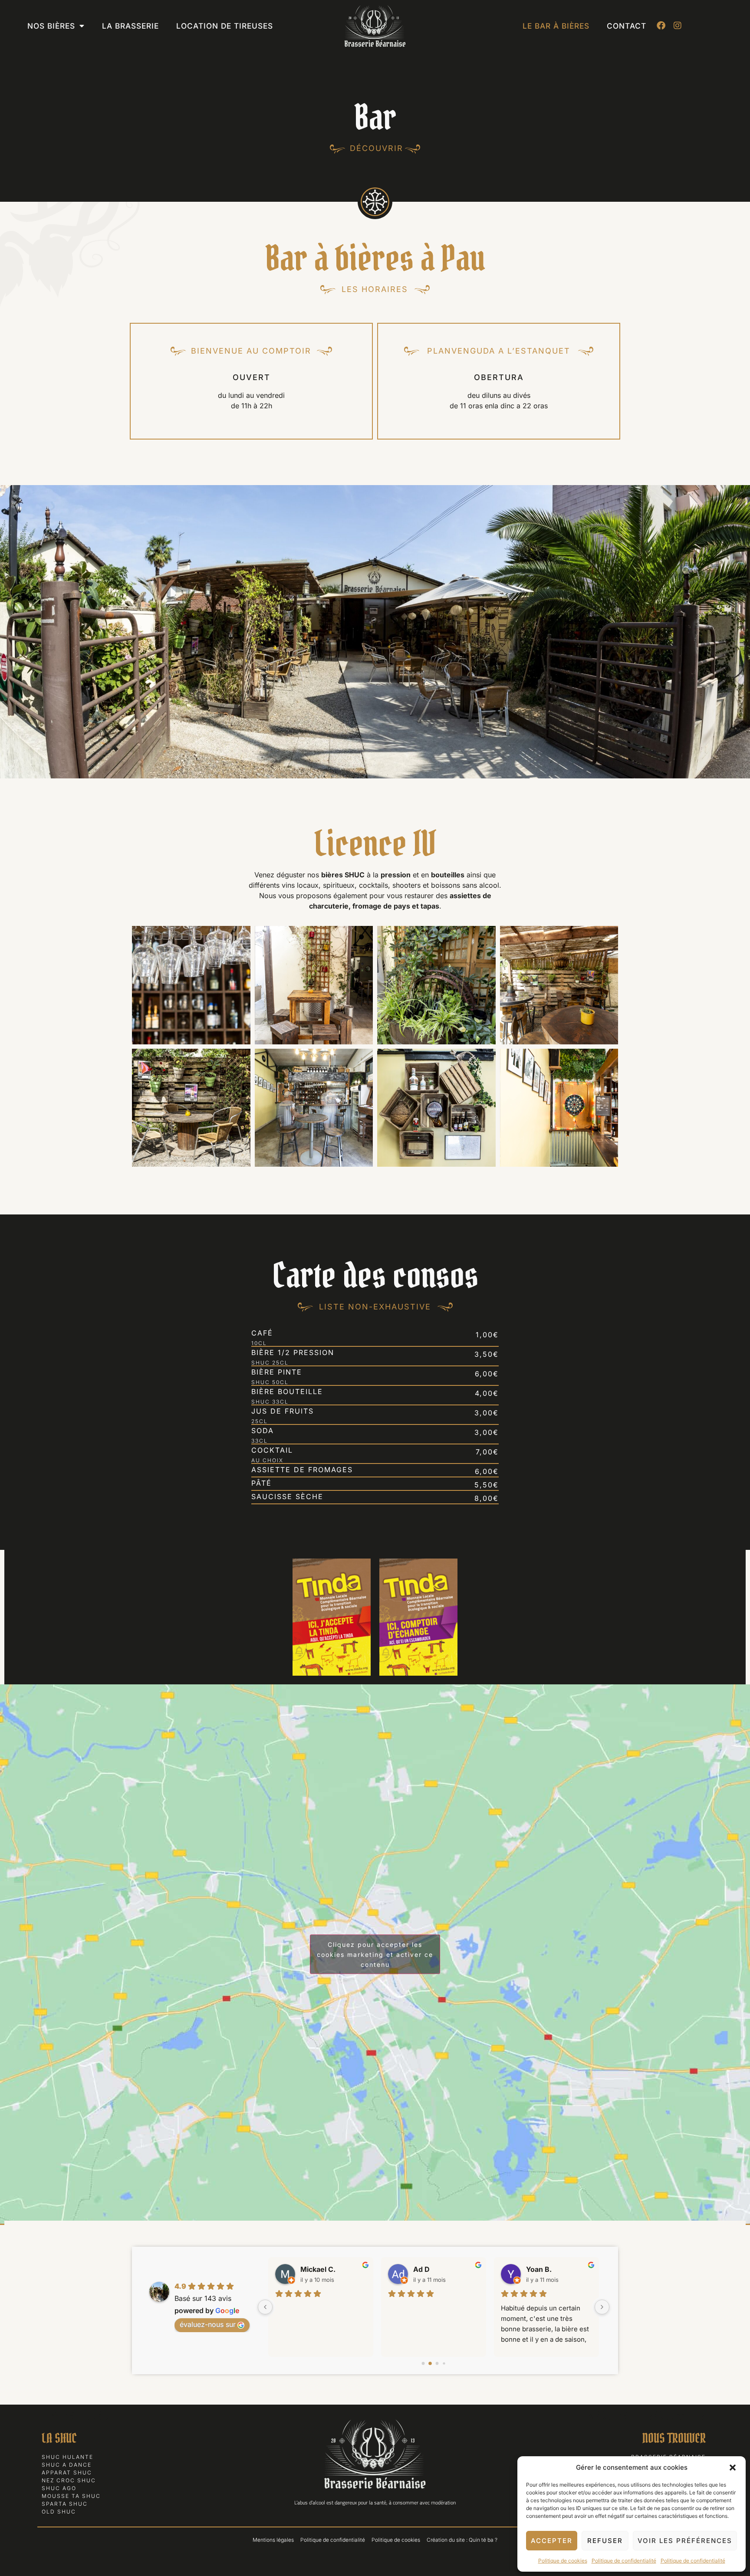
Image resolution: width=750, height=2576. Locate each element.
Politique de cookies (563, 2561)
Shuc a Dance (67, 2465)
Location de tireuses (225, 26)
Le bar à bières (556, 26)
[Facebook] (661, 26)
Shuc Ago (59, 2488)
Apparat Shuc (67, 2473)
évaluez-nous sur (208, 2324)
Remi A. (426, 2269)
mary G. (539, 2269)
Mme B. (313, 2269)
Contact (627, 26)
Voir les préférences (685, 2541)
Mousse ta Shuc (71, 2496)
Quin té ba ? (483, 2540)
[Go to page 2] (437, 2364)
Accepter (552, 2541)
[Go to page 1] (430, 2364)
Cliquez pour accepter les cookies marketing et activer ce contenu (375, 1954)
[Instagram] (678, 26)
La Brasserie (130, 26)
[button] (733, 2468)
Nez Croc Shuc (69, 2480)
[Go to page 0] (423, 2364)
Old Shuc (59, 2512)
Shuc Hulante (67, 2457)
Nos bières (51, 26)
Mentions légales (273, 2540)
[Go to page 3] (444, 2364)
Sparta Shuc (65, 2504)
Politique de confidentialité (624, 2561)
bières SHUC (343, 875)
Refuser (605, 2541)
